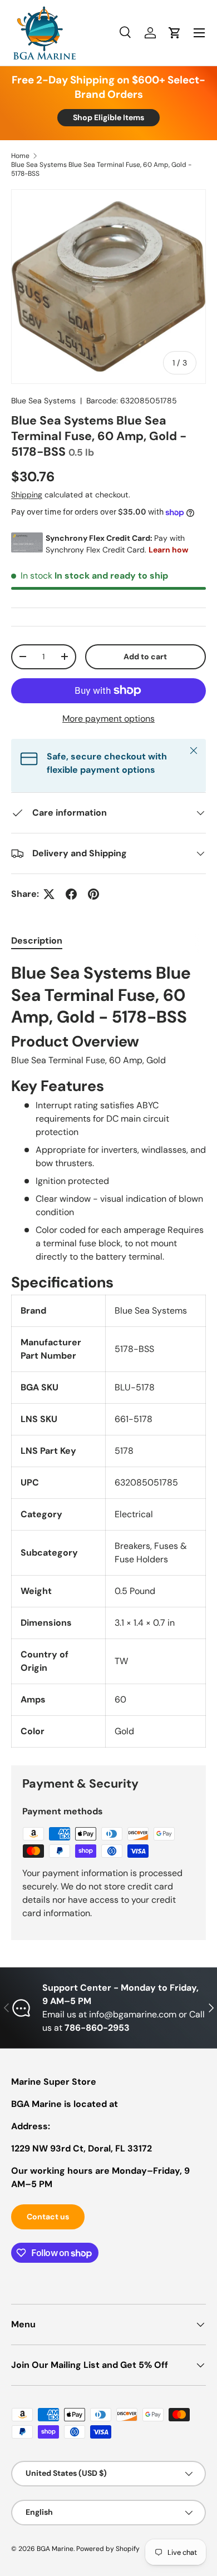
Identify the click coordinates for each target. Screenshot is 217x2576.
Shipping (27, 495)
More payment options (108, 719)
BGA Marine (55, 2549)
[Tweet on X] (49, 894)
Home (20, 156)
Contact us (48, 2217)
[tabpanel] (108, 1355)
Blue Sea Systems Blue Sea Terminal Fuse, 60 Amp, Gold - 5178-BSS (101, 169)
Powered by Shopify (108, 2549)
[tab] (37, 941)
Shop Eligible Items (108, 117)
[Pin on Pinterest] (93, 894)
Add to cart (145, 657)
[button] (175, 33)
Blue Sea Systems (43, 401)
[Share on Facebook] (71, 894)
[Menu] (199, 33)
